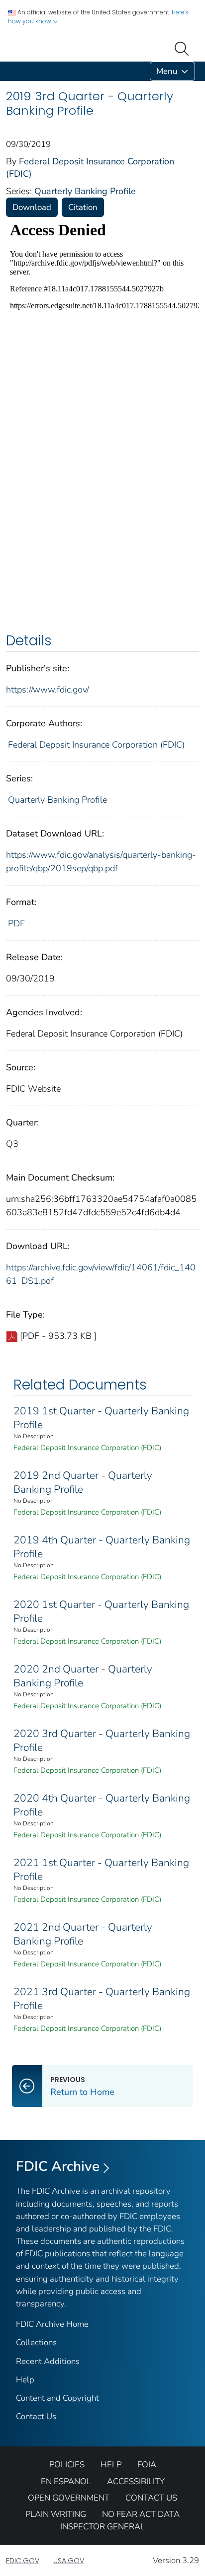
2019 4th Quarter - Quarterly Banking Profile (102, 1547)
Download (32, 207)
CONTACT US (151, 2498)
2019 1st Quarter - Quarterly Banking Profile (101, 1418)
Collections (36, 2342)
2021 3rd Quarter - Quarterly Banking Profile (102, 1999)
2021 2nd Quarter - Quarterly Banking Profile (83, 1934)
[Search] (184, 48)
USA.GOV (69, 2561)
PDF (16, 923)
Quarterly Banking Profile (85, 191)
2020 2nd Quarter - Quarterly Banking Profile (83, 1676)
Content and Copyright (57, 2398)
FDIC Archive (58, 2166)
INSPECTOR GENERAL (102, 2527)
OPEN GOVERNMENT (69, 2498)
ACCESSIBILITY (136, 2481)
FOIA (147, 2465)
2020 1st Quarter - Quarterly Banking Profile (101, 1611)
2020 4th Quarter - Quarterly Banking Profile (102, 1805)
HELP (111, 2465)
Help (25, 2380)
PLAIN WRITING (56, 2514)
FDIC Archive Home (52, 2324)
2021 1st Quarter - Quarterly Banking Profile (101, 1870)
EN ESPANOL (66, 2481)
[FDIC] (8, 71)
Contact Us (36, 2416)
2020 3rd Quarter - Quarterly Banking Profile (102, 1741)
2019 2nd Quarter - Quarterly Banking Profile (83, 1482)
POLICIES (67, 2465)
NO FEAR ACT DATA (141, 2514)
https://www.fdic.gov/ (48, 690)
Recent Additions (48, 2361)
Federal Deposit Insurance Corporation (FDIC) (96, 745)
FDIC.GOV (23, 2561)
